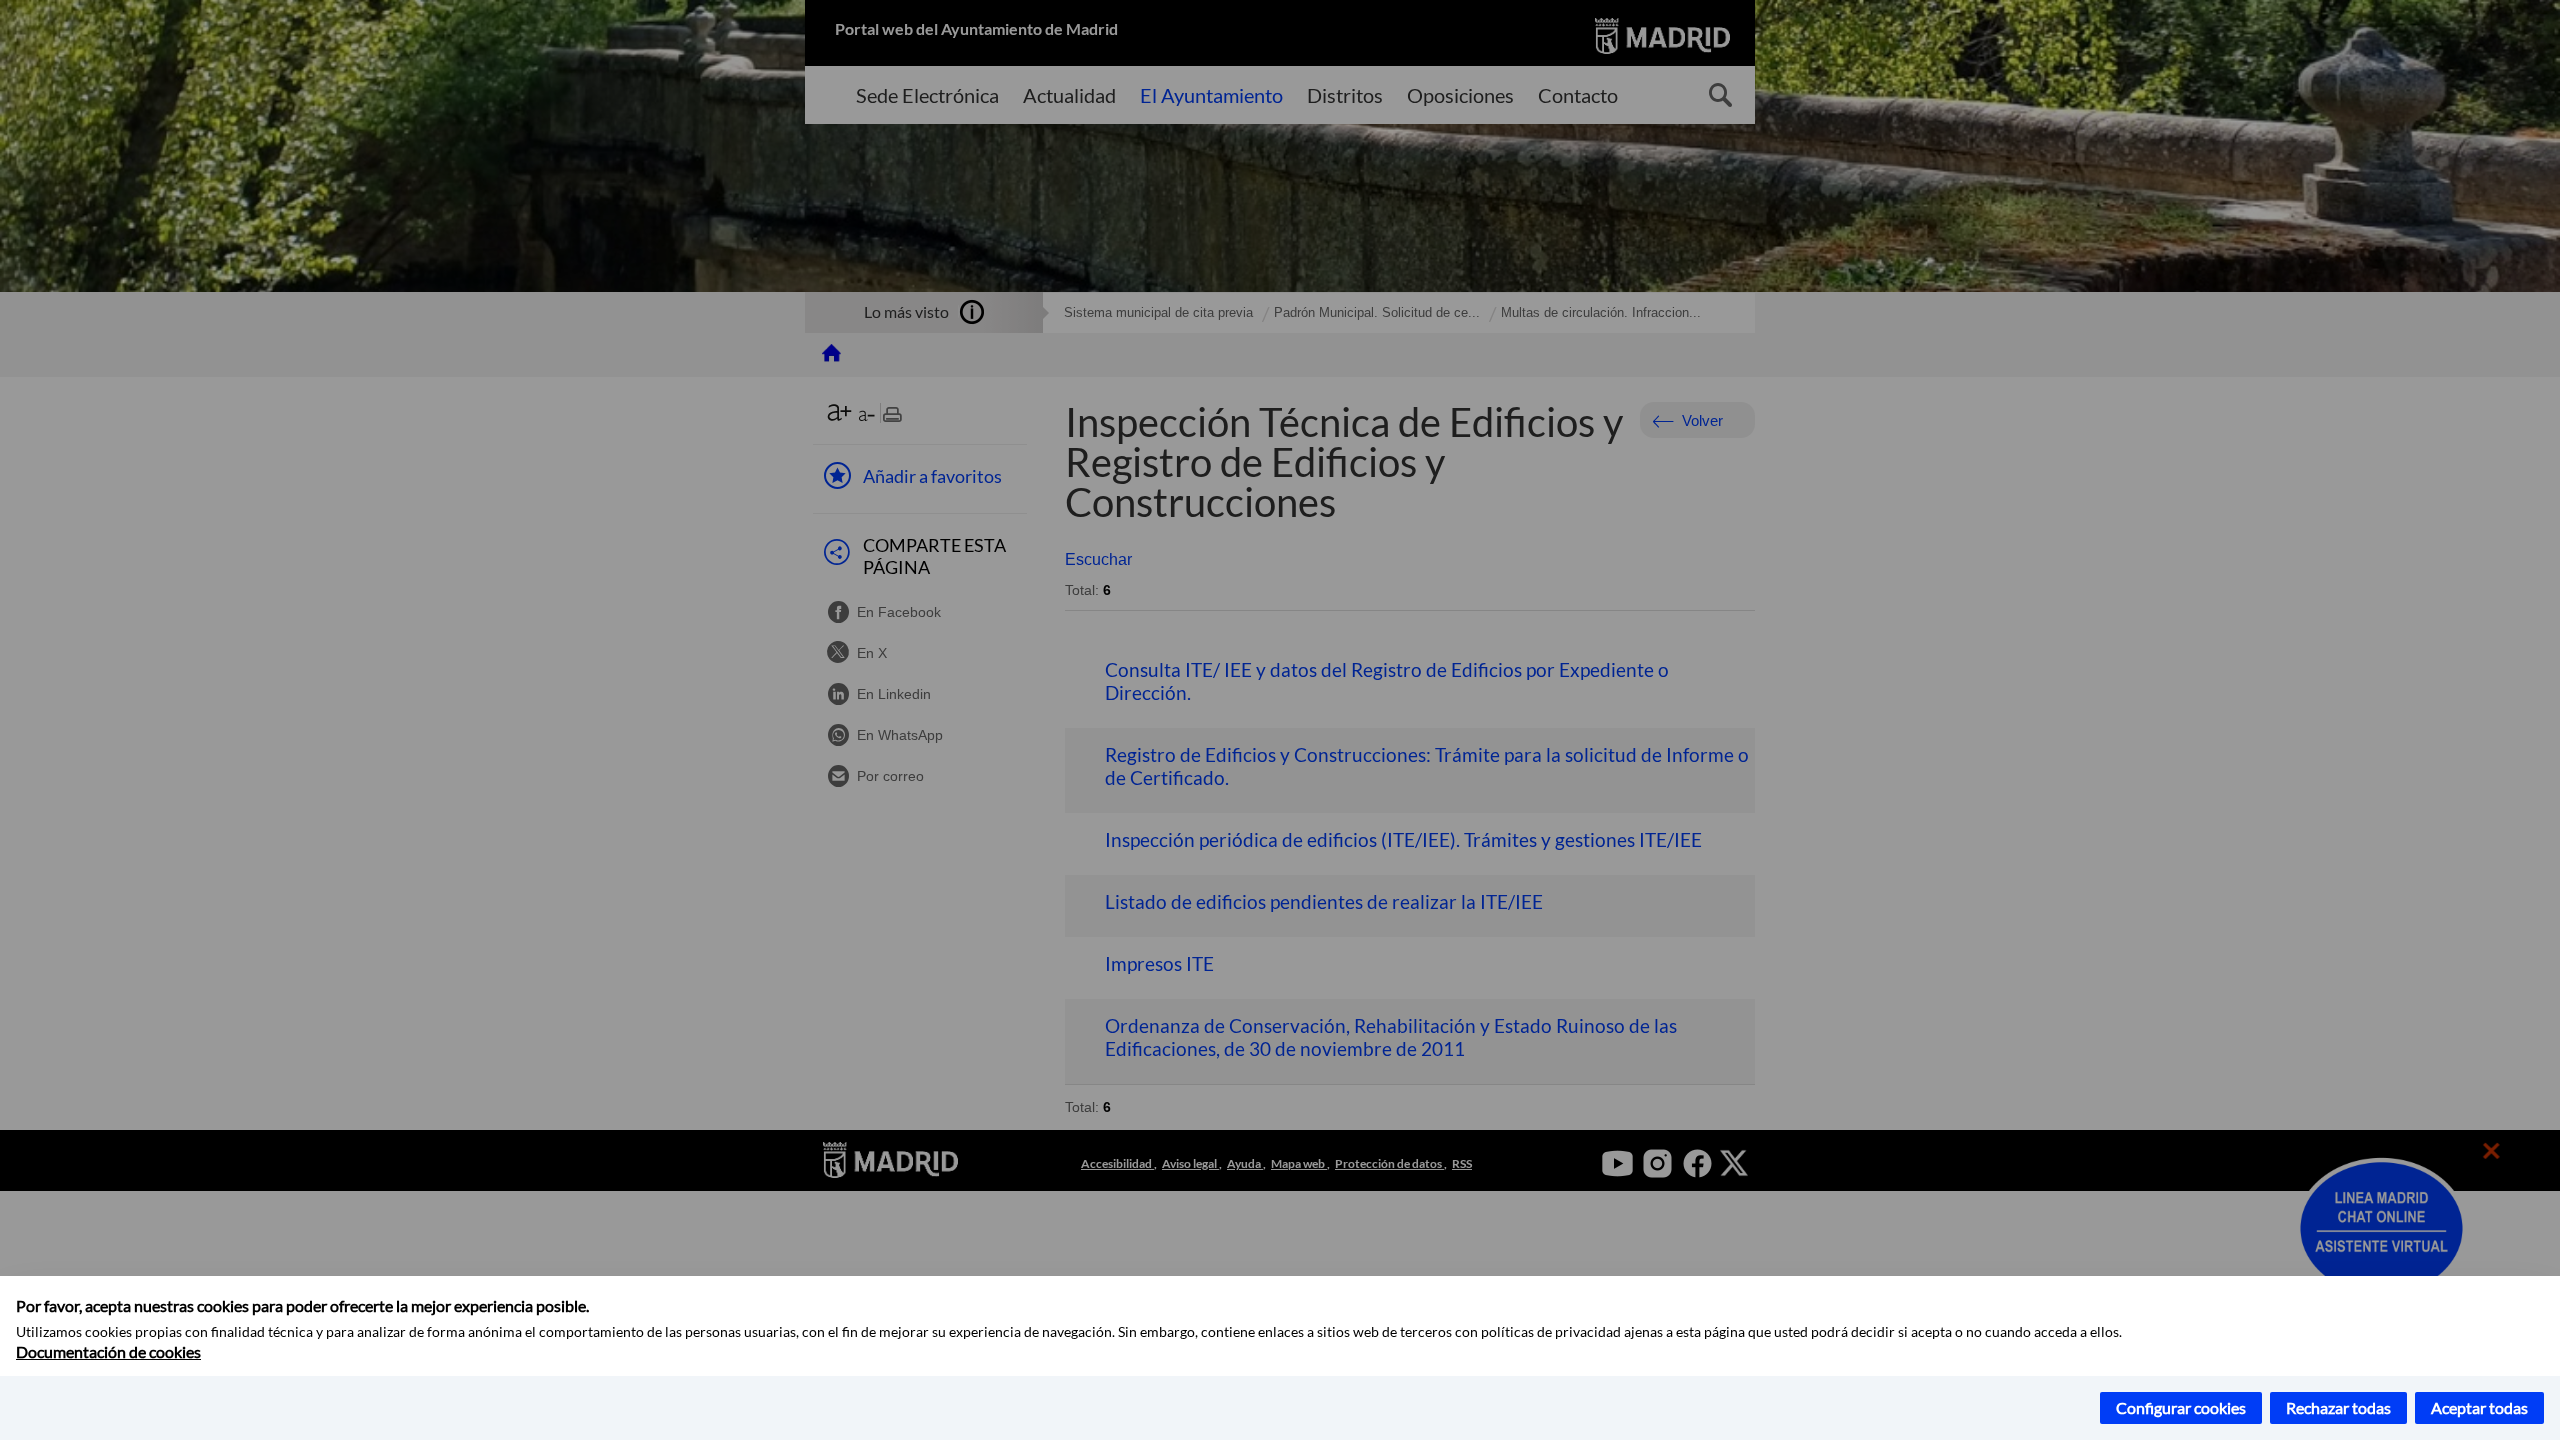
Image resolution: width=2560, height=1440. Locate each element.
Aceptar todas (2479, 1407)
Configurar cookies (2181, 1407)
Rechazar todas (2338, 1407)
